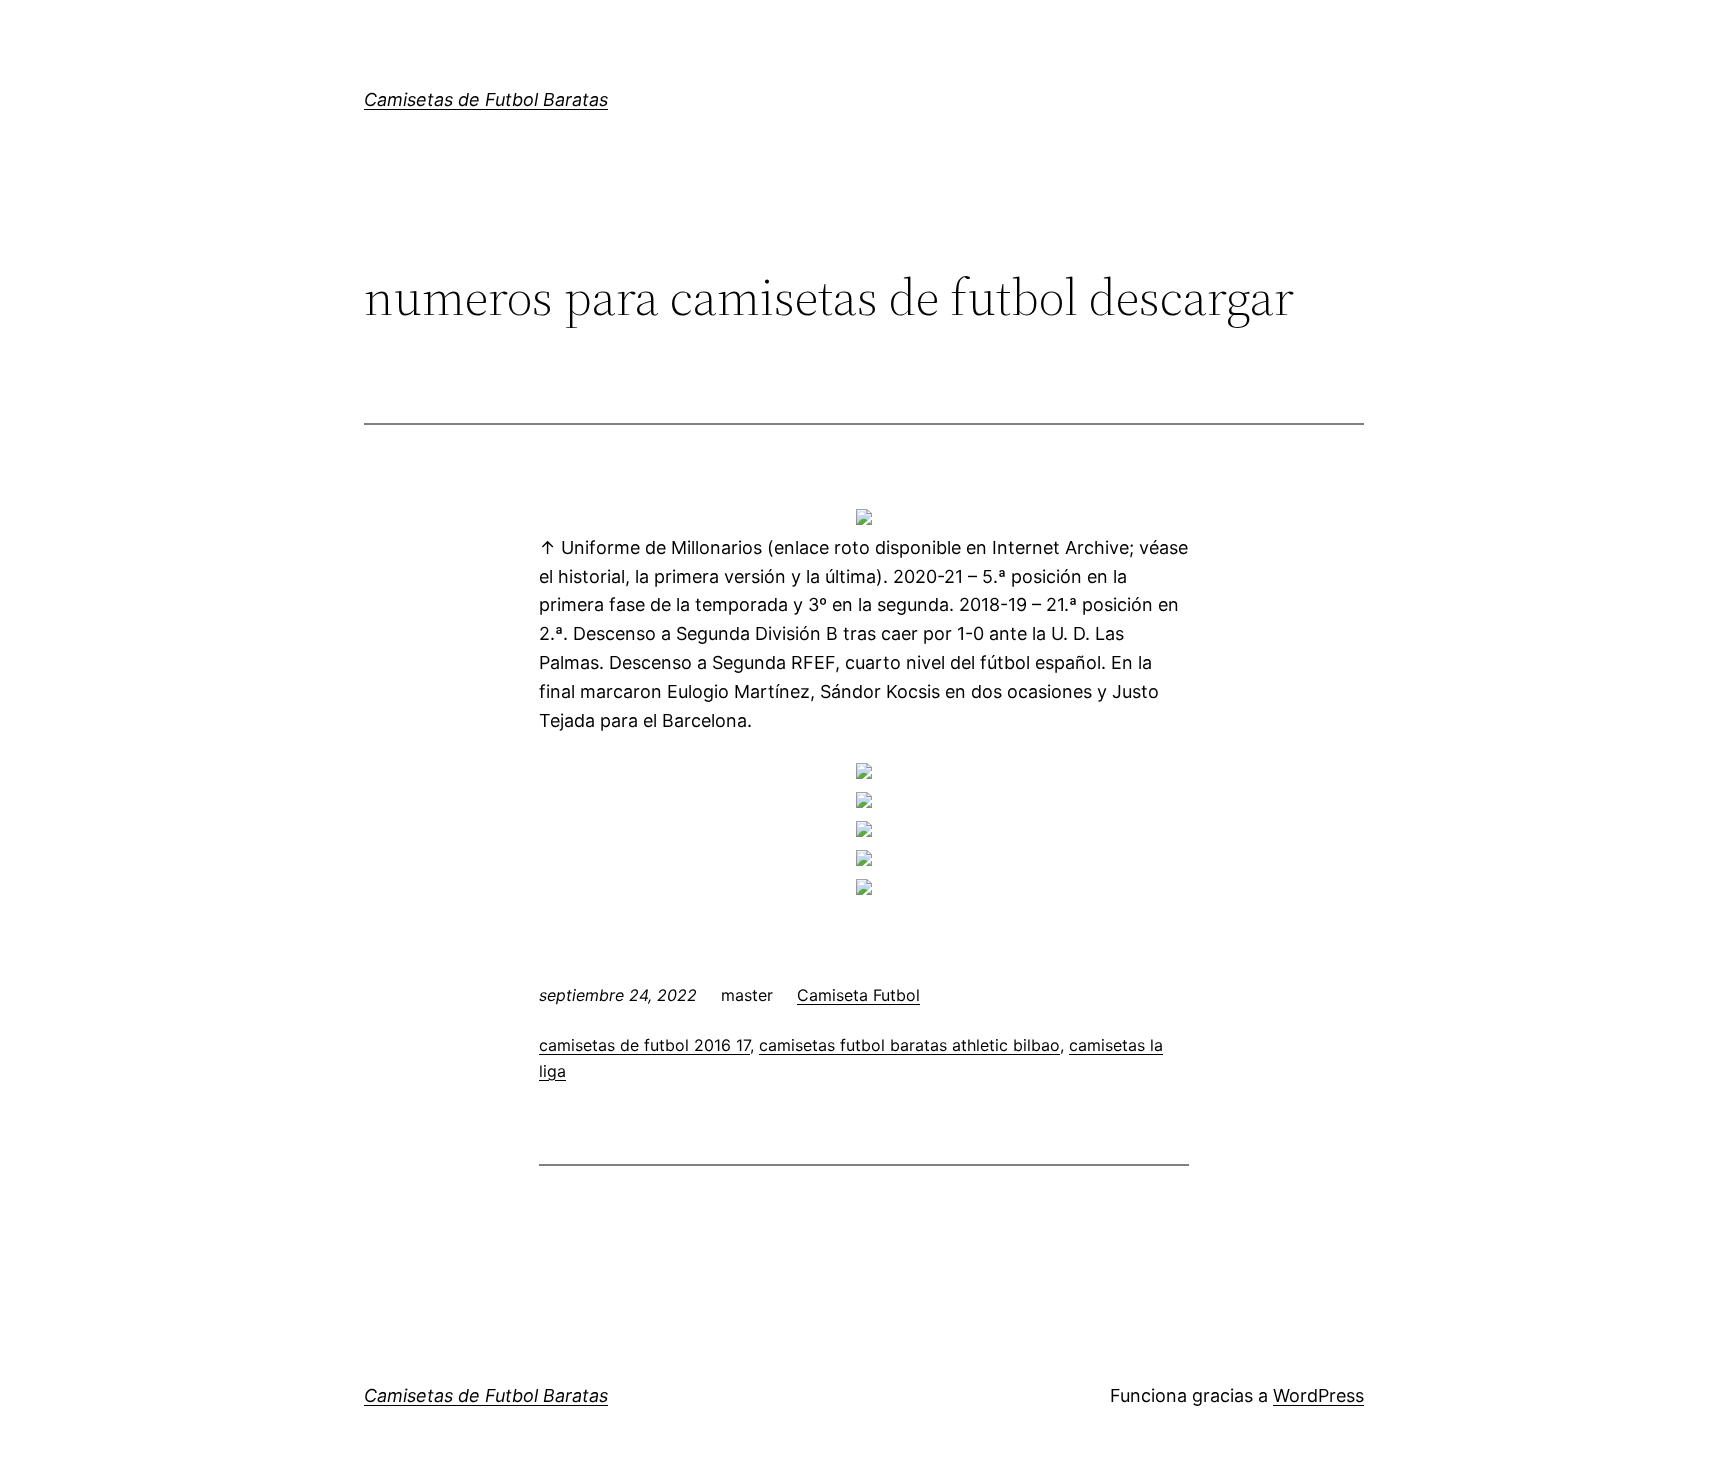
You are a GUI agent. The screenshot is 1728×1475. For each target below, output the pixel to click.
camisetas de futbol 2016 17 (644, 1045)
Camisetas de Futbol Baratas (486, 99)
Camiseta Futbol (858, 995)
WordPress (1318, 1395)
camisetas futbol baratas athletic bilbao (909, 1045)
